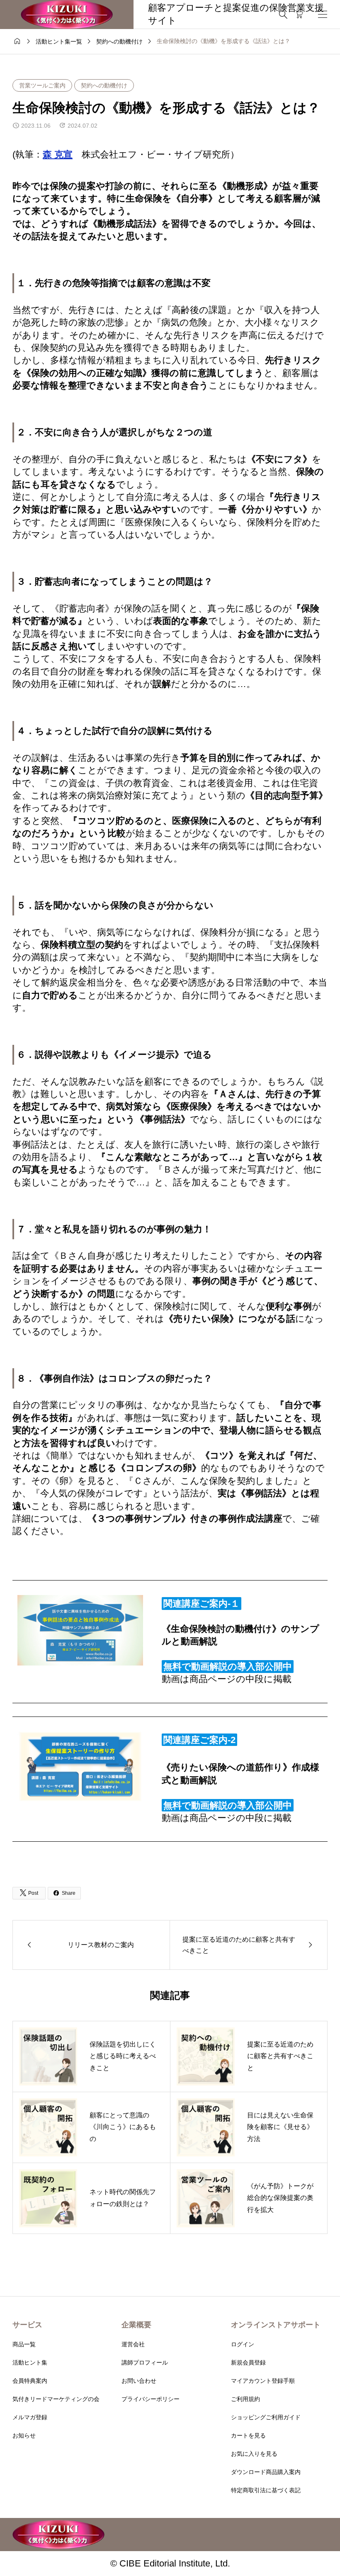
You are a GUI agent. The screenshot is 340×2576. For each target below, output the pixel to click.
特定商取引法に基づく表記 (266, 2490)
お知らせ (24, 2435)
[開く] (323, 14)
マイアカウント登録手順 (263, 2381)
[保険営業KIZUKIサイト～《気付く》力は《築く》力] (67, 15)
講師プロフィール (145, 2362)
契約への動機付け (104, 85)
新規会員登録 (248, 2362)
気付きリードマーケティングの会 (56, 2399)
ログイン (243, 2344)
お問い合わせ (139, 2381)
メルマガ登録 (30, 2417)
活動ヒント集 (30, 2362)
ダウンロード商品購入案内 (266, 2472)
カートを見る (248, 2435)
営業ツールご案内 (42, 85)
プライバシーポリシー (151, 2399)
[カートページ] (299, 15)
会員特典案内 (30, 2381)
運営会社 (133, 2344)
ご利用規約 (245, 2399)
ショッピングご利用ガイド (266, 2417)
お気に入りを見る (254, 2454)
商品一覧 (24, 2344)
